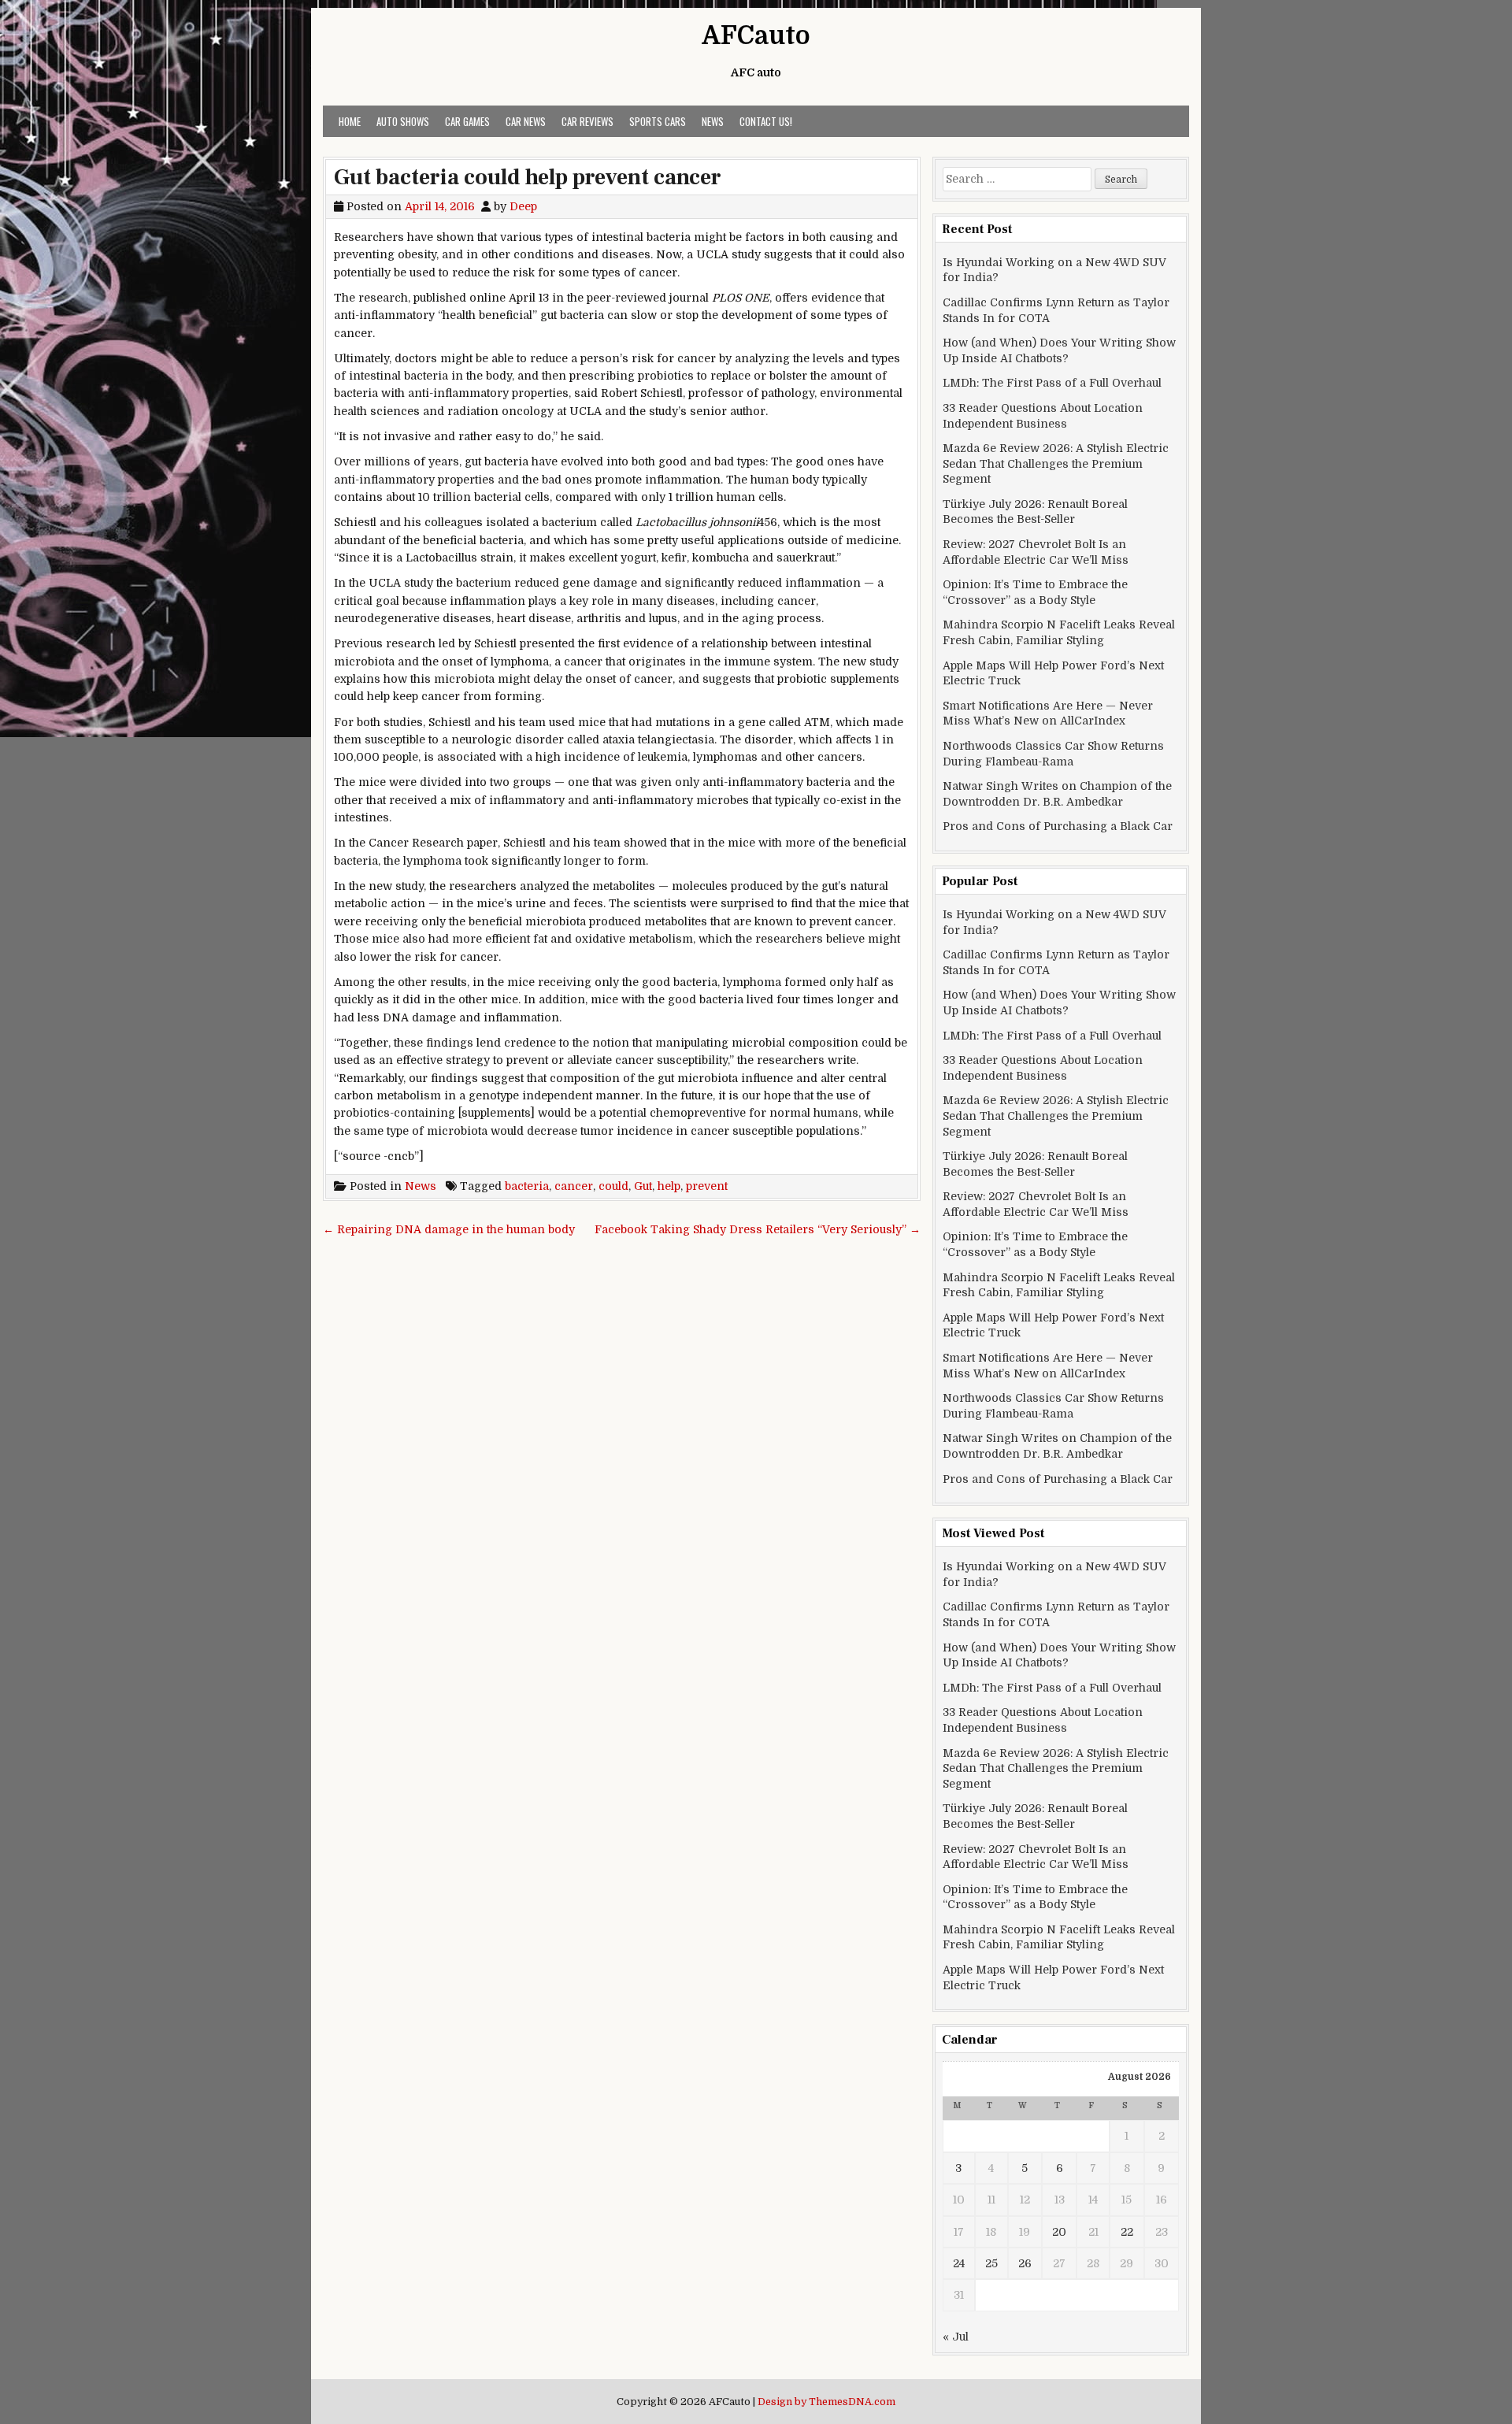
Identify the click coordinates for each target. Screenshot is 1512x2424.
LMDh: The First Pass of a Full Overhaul (1052, 383)
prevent (707, 1186)
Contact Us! (766, 121)
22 (1127, 2232)
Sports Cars (658, 121)
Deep (523, 206)
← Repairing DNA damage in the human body (449, 1229)
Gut (643, 1186)
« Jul (956, 2337)
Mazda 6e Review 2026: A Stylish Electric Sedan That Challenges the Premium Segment (1056, 463)
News (713, 121)
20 (1059, 2232)
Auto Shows (403, 121)
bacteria (527, 1186)
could (613, 1186)
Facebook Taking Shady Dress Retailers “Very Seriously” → (758, 1229)
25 (991, 2263)
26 (1025, 2263)
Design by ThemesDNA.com (826, 2402)
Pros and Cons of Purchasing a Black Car (1058, 826)
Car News (526, 121)
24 (959, 2263)
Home (350, 121)
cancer (574, 1186)
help (669, 1186)
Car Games (467, 121)
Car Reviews (587, 121)
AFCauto (756, 36)
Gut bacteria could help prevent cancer (528, 177)
